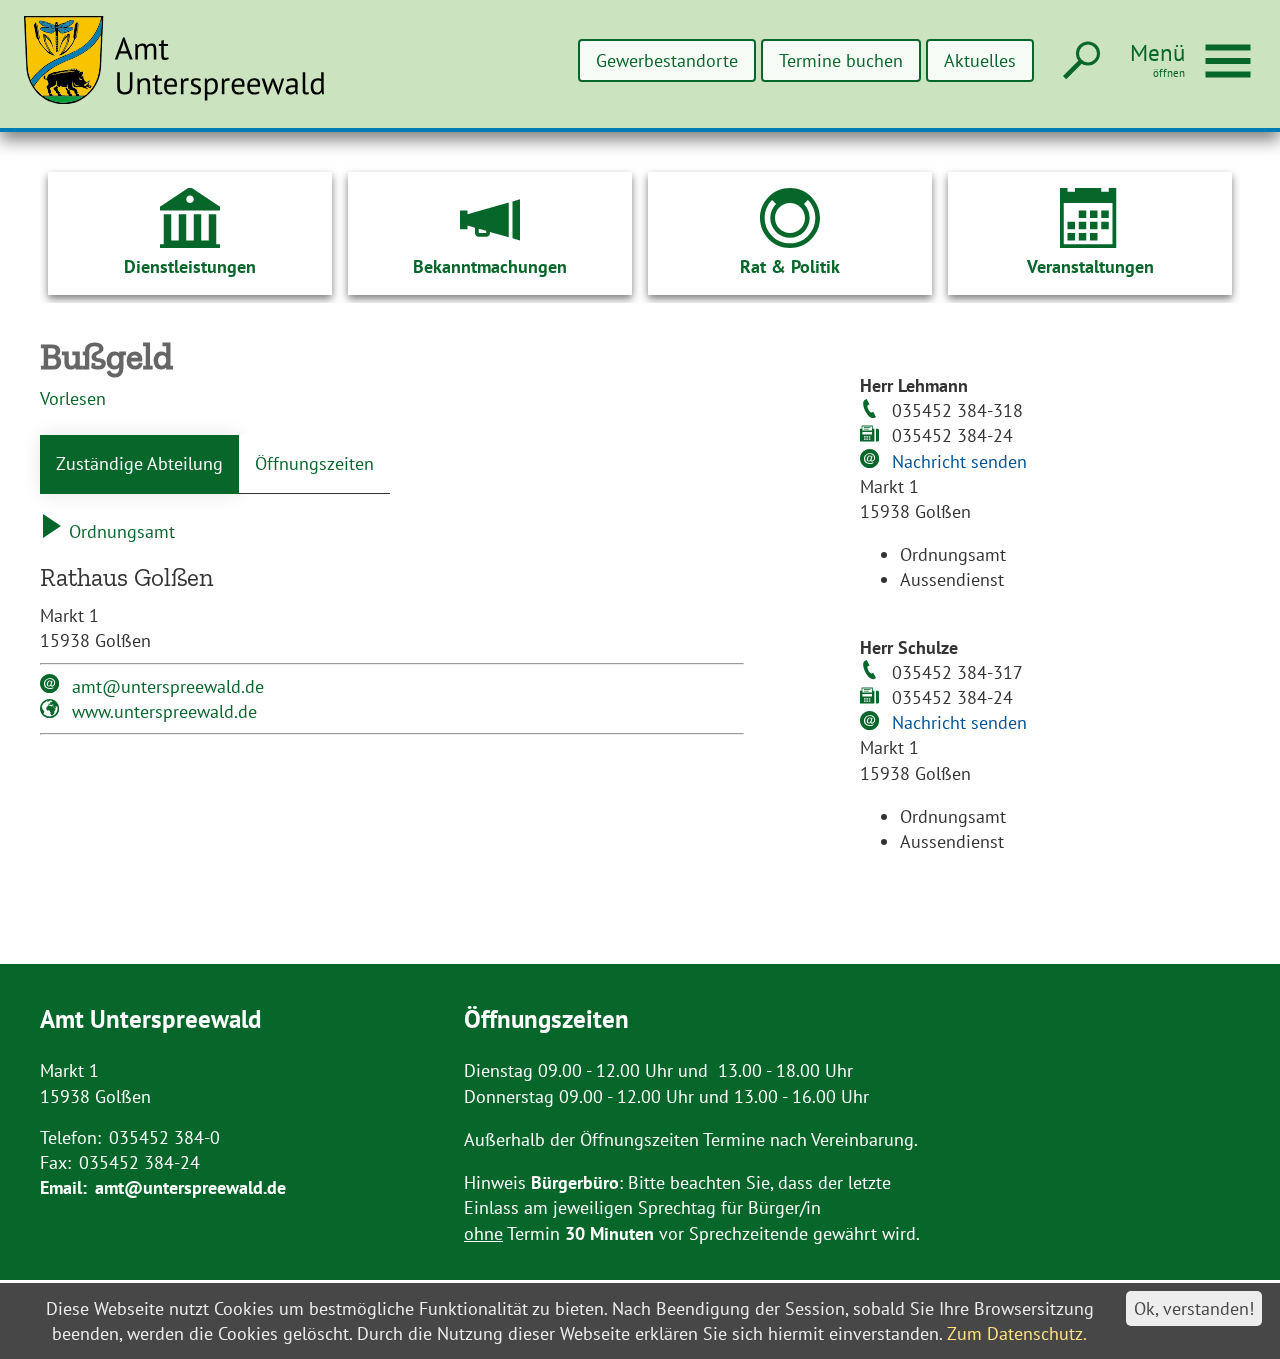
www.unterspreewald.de (164, 711)
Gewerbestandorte (667, 60)
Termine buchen (841, 60)
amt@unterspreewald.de (168, 686)
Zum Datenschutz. (1017, 1333)
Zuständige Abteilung (139, 463)
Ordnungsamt (119, 531)
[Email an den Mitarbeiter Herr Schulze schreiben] (872, 723)
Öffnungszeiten (314, 463)
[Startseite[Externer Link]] (186, 72)
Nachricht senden (959, 461)
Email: (63, 1187)
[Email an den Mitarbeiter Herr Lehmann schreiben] (872, 461)
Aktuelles (980, 60)
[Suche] (1079, 61)
